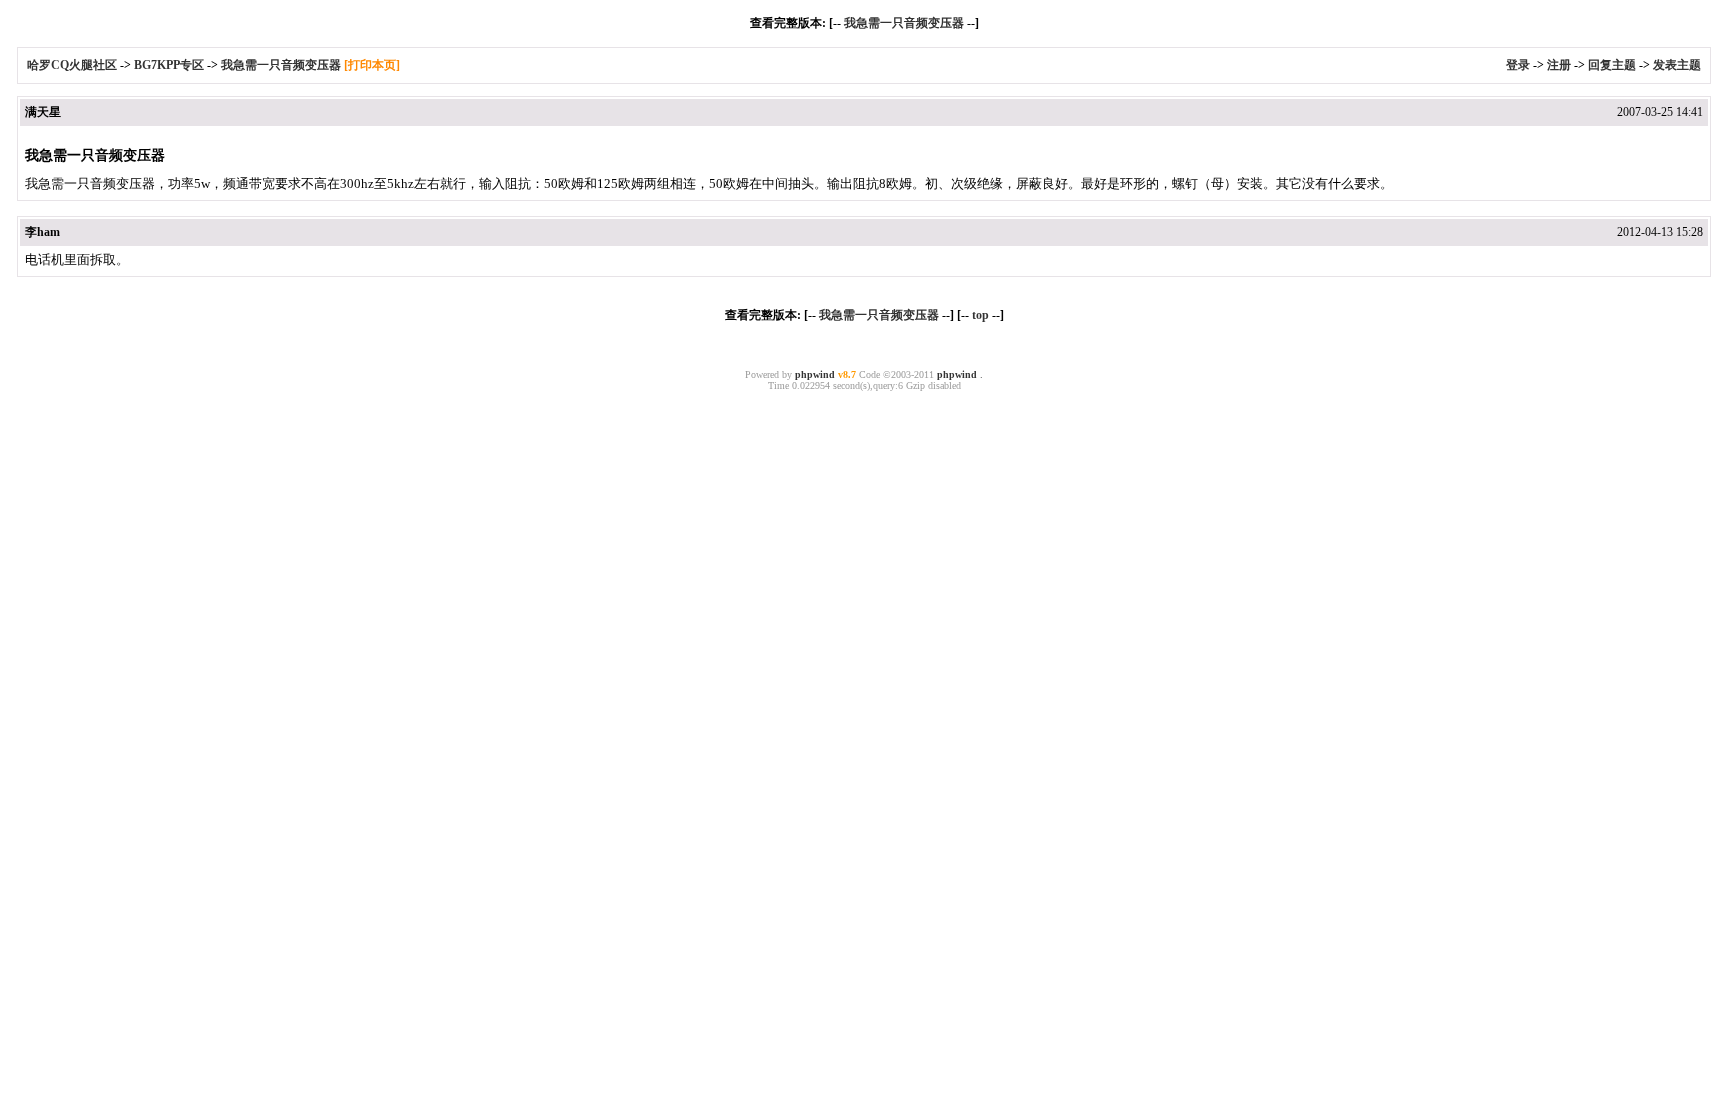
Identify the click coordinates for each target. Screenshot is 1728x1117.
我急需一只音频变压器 (904, 23)
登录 (1518, 65)
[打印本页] (372, 65)
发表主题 (1677, 65)
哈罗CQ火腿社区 (72, 65)
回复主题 (1612, 65)
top (980, 315)
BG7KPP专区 (169, 65)
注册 (1559, 65)
